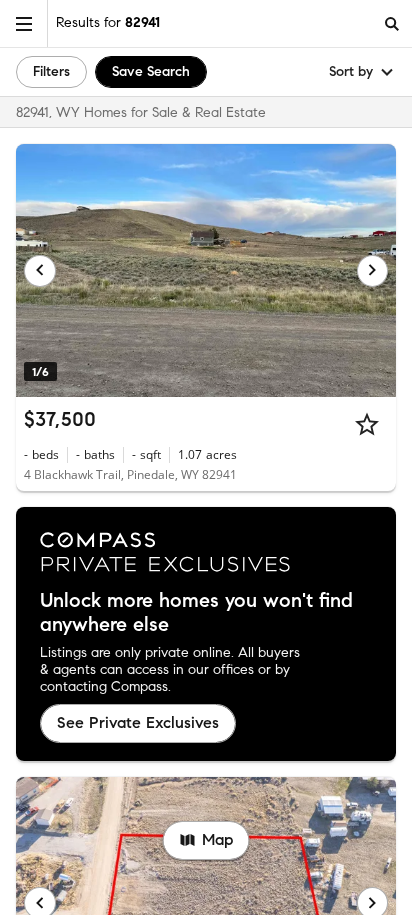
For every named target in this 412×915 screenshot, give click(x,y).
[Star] (367, 424)
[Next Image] (373, 271)
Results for (108, 22)
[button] (24, 23)
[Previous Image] (40, 271)
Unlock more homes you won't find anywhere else (196, 613)
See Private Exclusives (138, 722)
